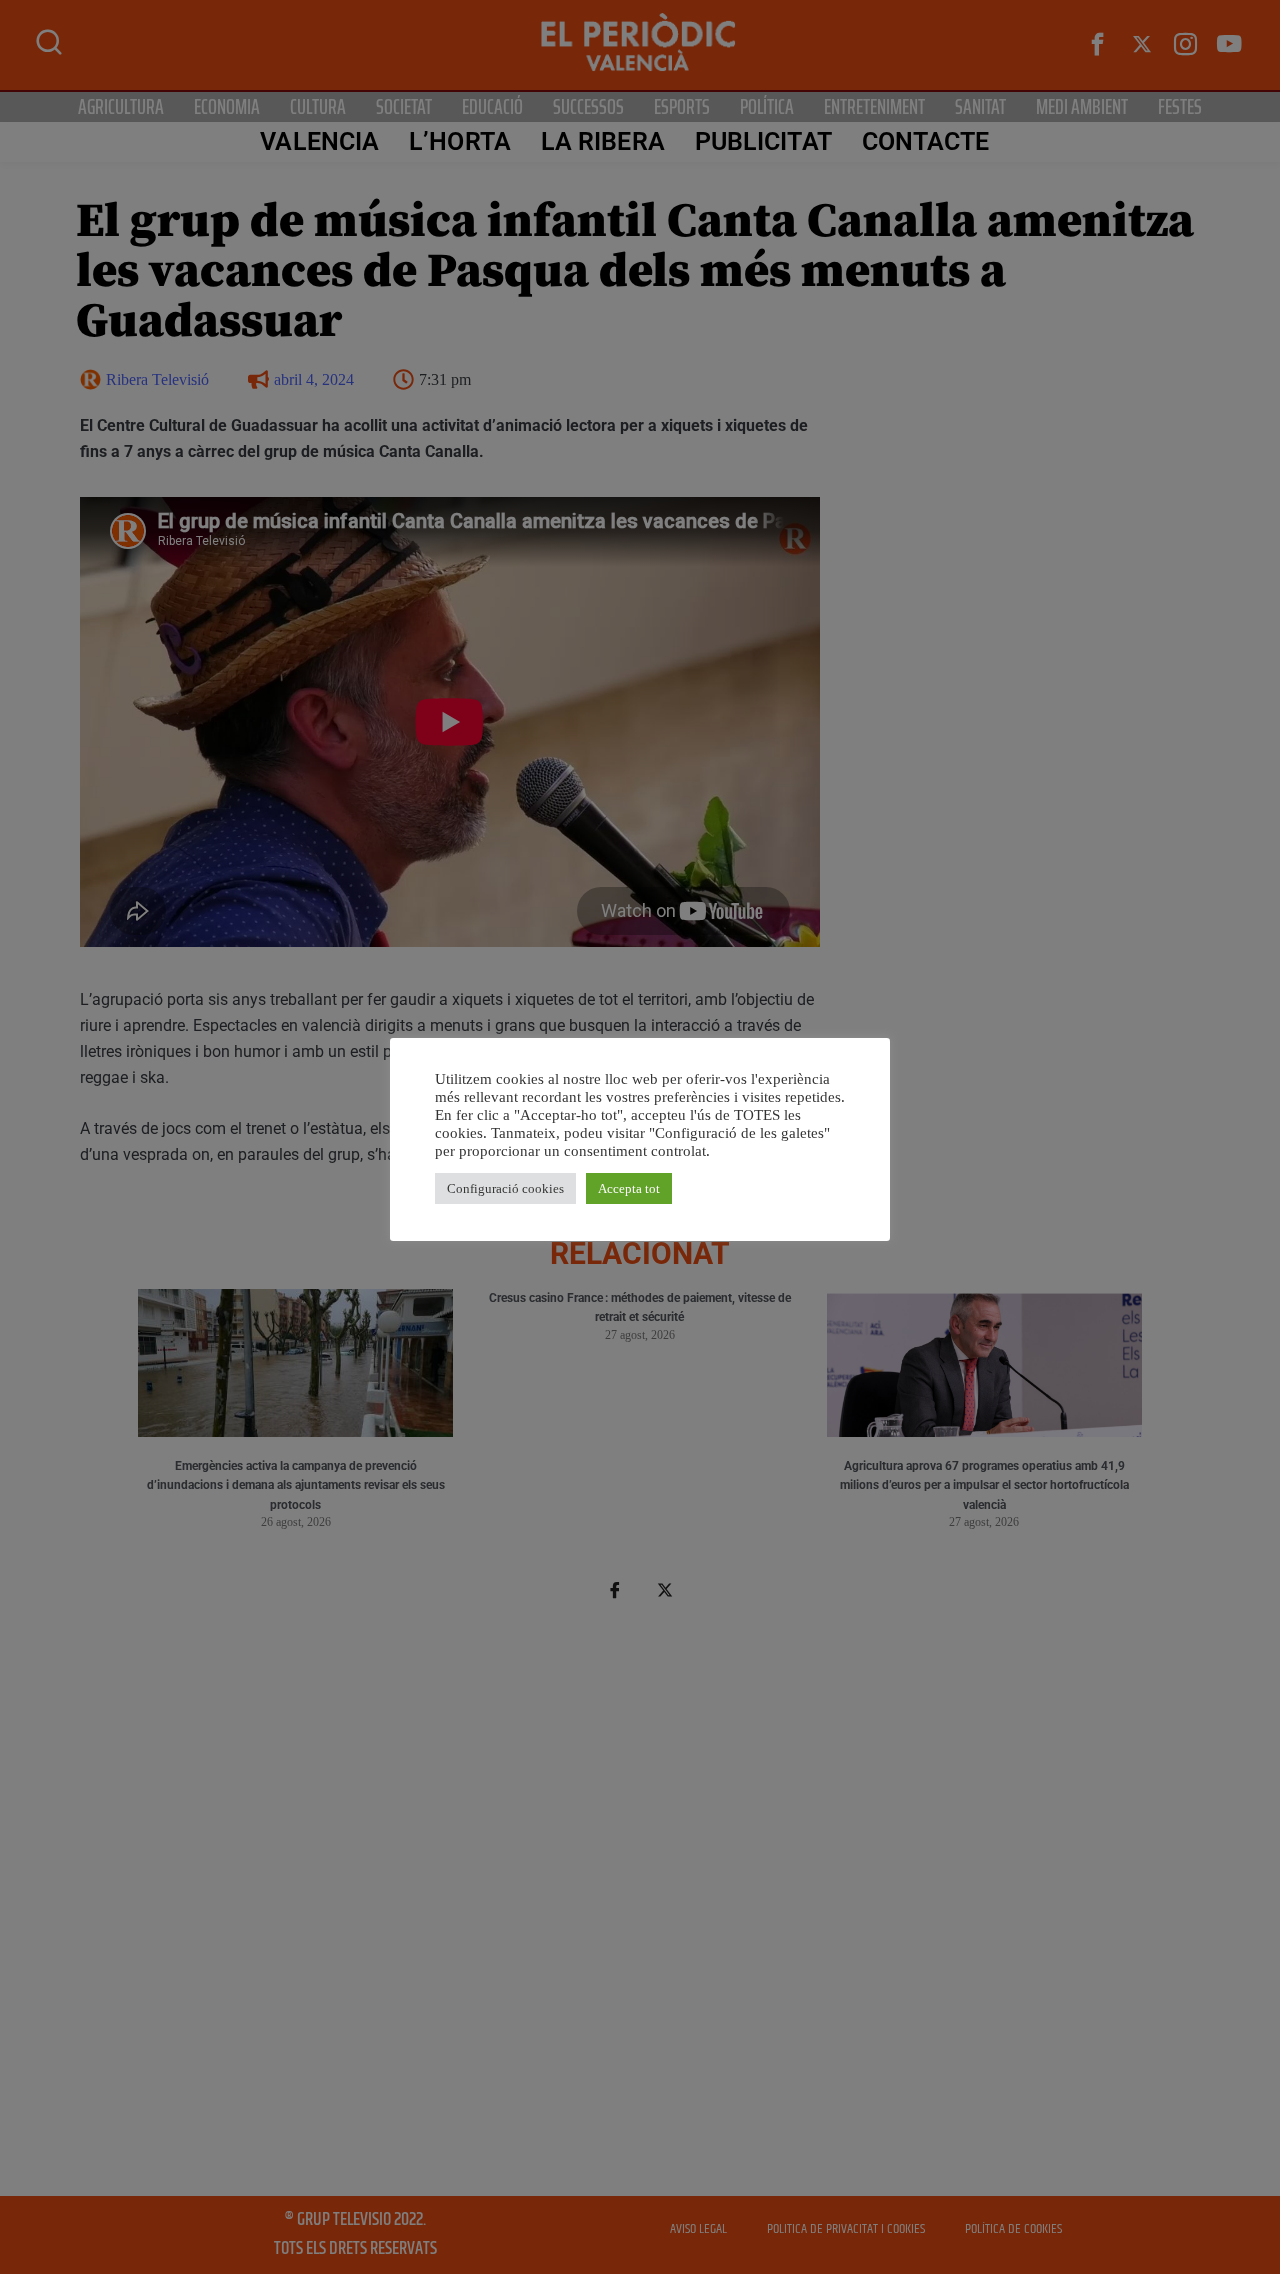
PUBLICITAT (763, 141)
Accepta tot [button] (629, 1188)
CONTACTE (926, 141)
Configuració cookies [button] (505, 1188)
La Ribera (603, 141)
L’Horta (460, 141)
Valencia (319, 141)
